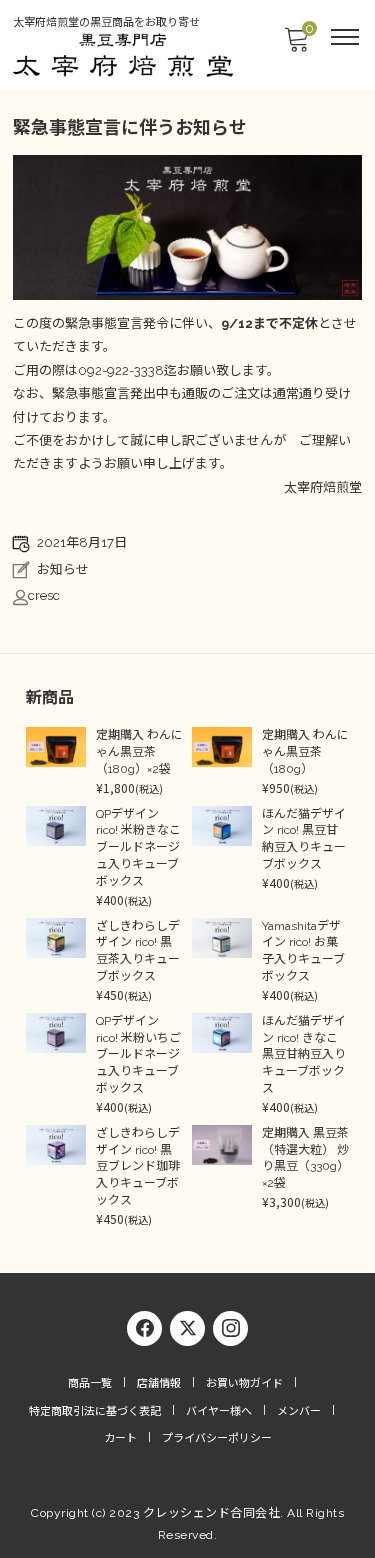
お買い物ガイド (244, 1383)
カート (120, 1438)
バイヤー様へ (219, 1411)
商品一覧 (90, 1383)
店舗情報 (159, 1383)
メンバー (299, 1411)
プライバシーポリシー (217, 1438)
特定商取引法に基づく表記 (95, 1411)
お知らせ (63, 569)
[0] (296, 45)
